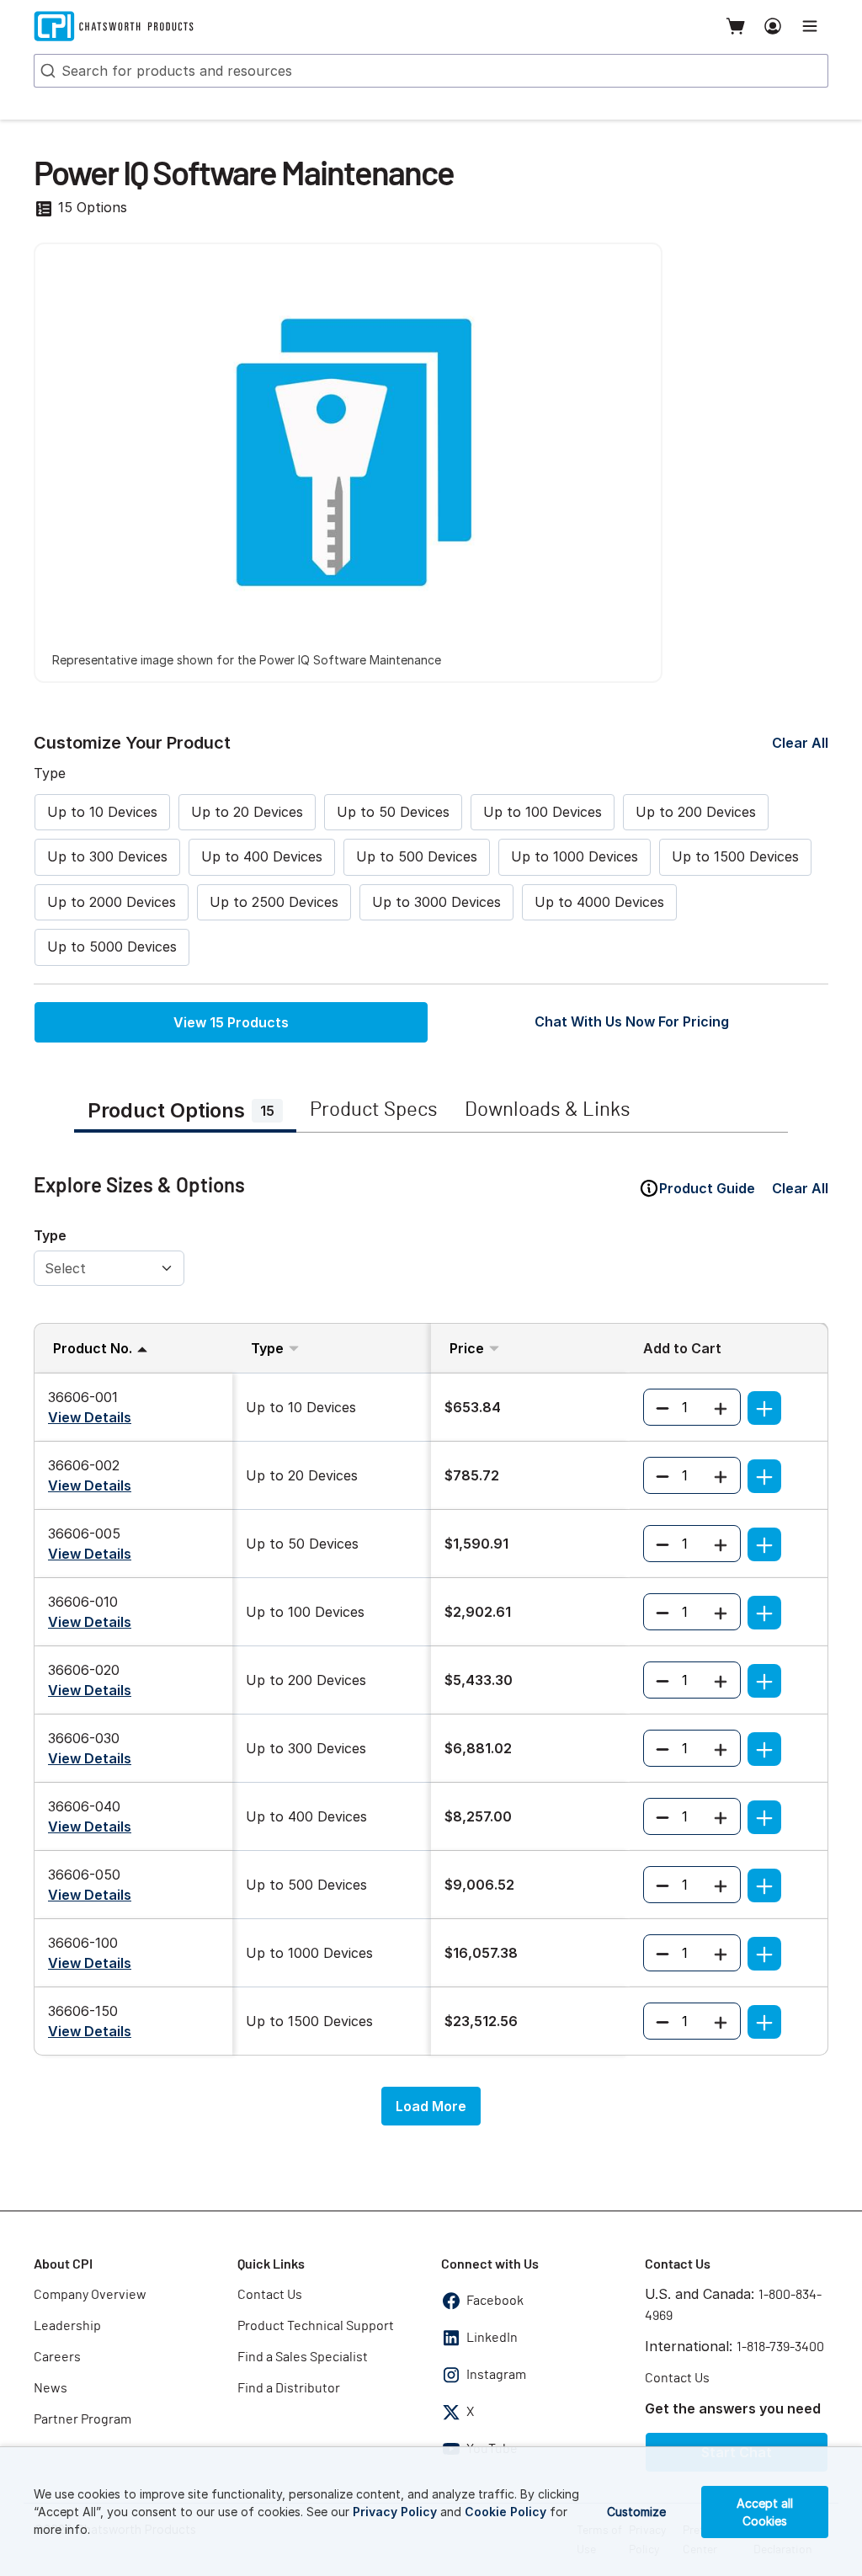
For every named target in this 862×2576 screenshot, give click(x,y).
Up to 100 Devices (543, 812)
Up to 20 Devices (247, 812)
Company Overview (90, 2295)
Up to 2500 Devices (274, 902)
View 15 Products (231, 1022)
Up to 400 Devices (262, 856)
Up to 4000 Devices (599, 902)
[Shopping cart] (736, 26)
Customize (636, 2512)
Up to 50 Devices (393, 812)
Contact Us (270, 2295)
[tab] (185, 1112)
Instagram (496, 2375)
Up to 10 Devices (102, 812)
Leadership (67, 2326)
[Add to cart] (764, 1408)
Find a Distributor (289, 2388)
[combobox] (431, 71)
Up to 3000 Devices (436, 902)
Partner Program (82, 2419)
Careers (57, 2357)
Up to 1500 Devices (735, 856)
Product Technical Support (316, 2326)
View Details (90, 1417)
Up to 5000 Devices (112, 947)
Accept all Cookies (765, 2512)
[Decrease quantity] (662, 1407)
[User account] (773, 26)
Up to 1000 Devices (575, 856)
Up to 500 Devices (417, 856)
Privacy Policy (395, 2512)
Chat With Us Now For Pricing (632, 1021)
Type (50, 1235)
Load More (431, 2106)
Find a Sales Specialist (303, 2357)
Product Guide (707, 1188)
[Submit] (46, 71)
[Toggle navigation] (810, 26)
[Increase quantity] (721, 1407)
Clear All (800, 743)
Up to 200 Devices (696, 812)
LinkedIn (492, 2338)
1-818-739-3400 (780, 2347)
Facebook (495, 2301)
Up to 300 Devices (107, 856)
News (51, 2388)
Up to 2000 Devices (112, 902)
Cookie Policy (505, 2512)
